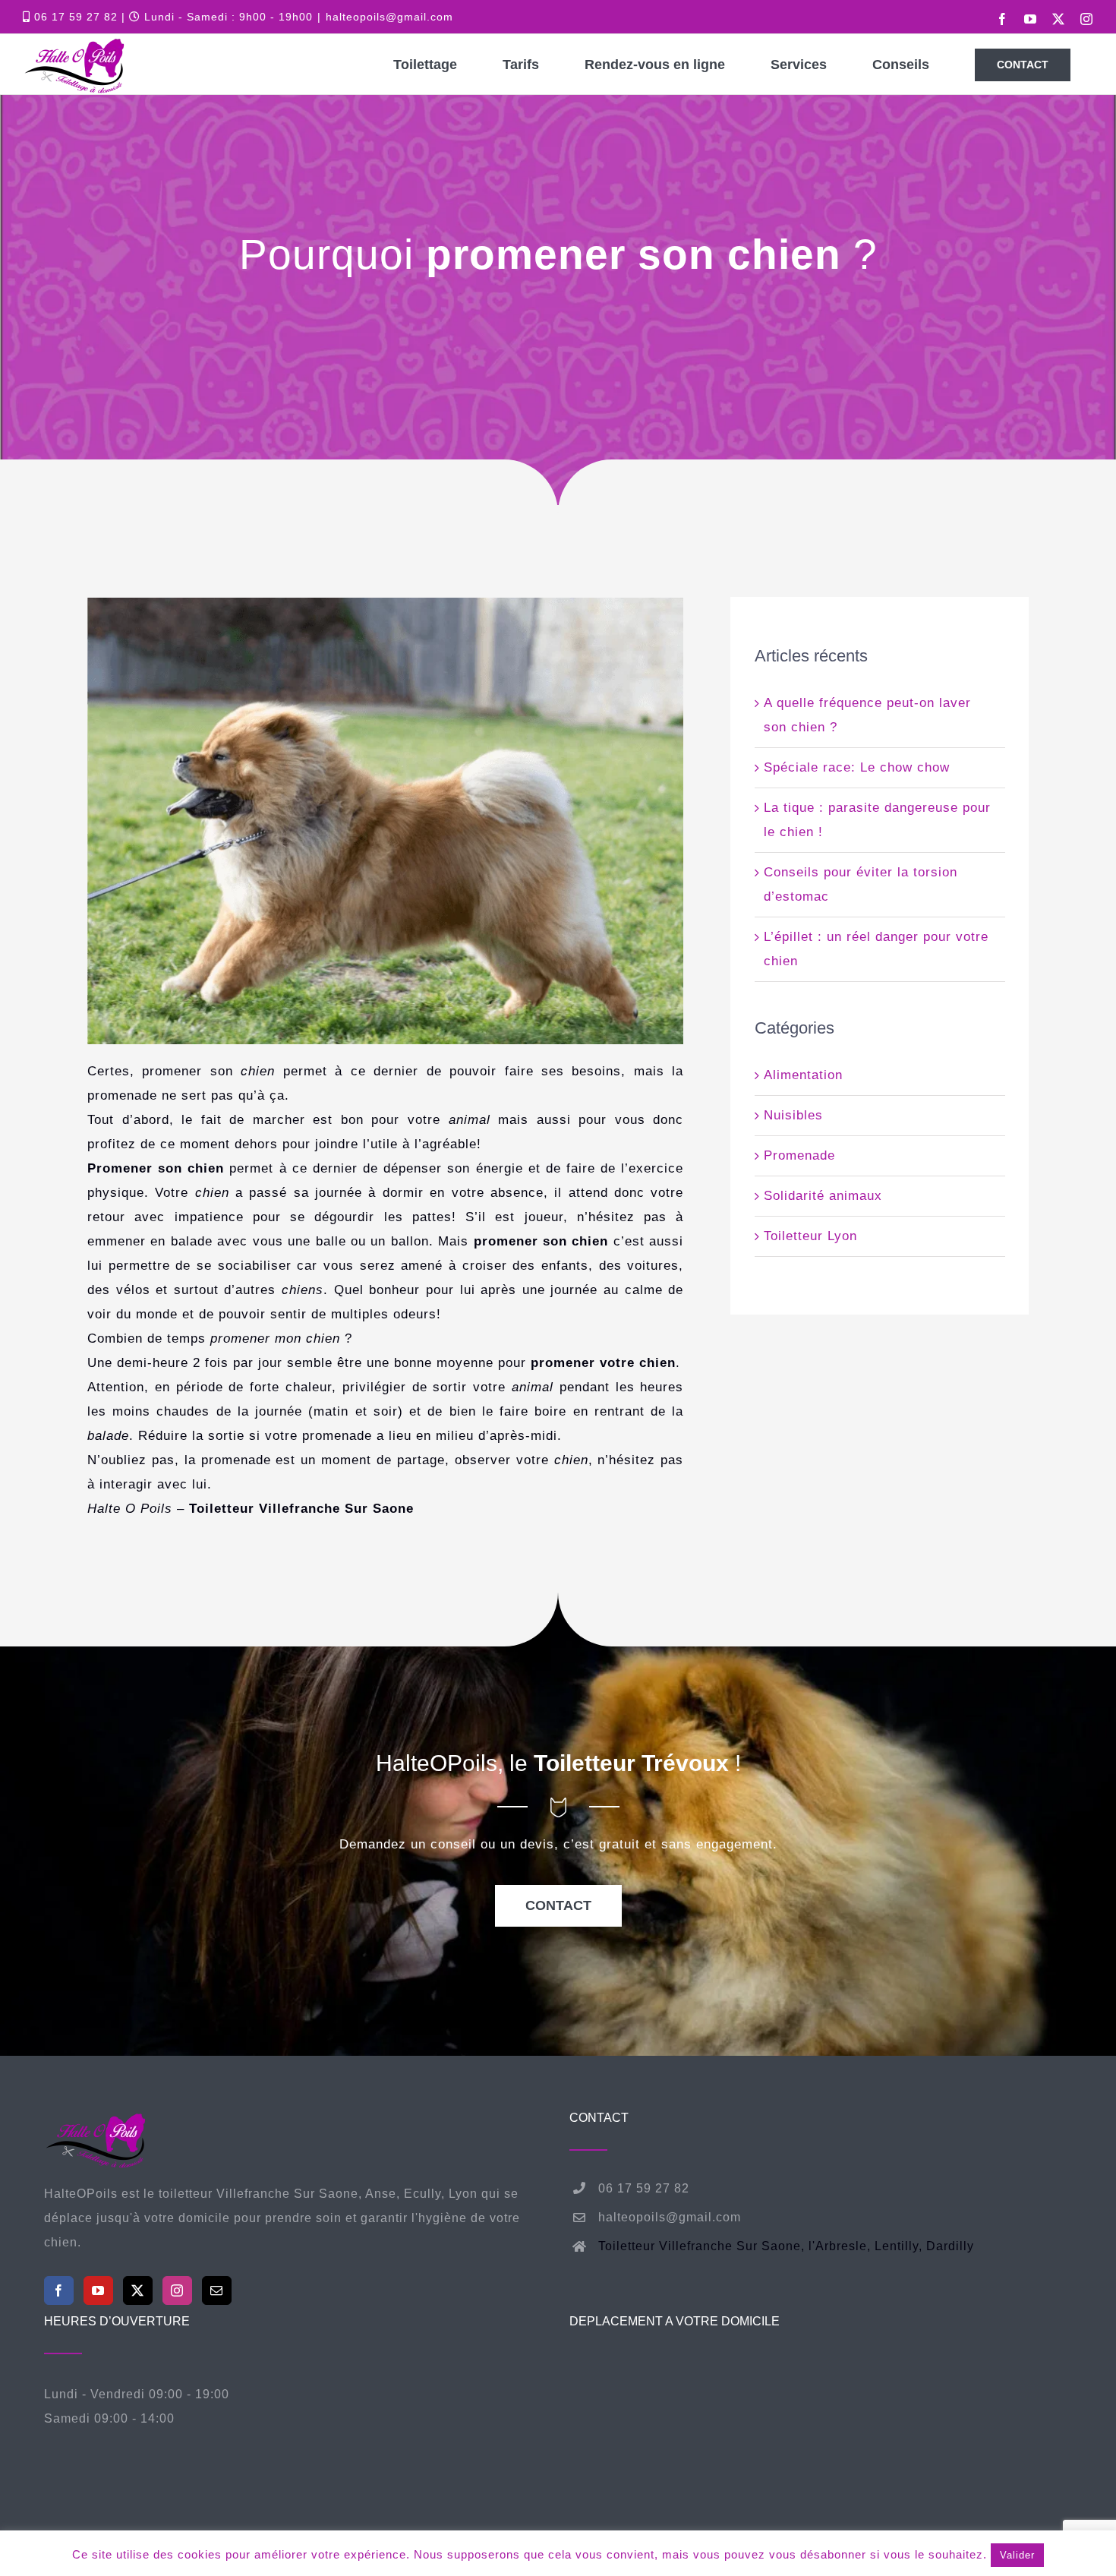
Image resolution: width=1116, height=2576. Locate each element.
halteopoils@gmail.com (389, 17)
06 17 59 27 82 (74, 17)
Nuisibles (793, 1115)
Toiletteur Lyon (810, 1236)
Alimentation (803, 1075)
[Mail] (217, 2290)
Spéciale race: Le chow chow (857, 767)
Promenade (799, 1155)
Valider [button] (1017, 2555)
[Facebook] (59, 2290)
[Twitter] (138, 2290)
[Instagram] (177, 2290)
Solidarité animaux (823, 1196)
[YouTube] (98, 2290)
